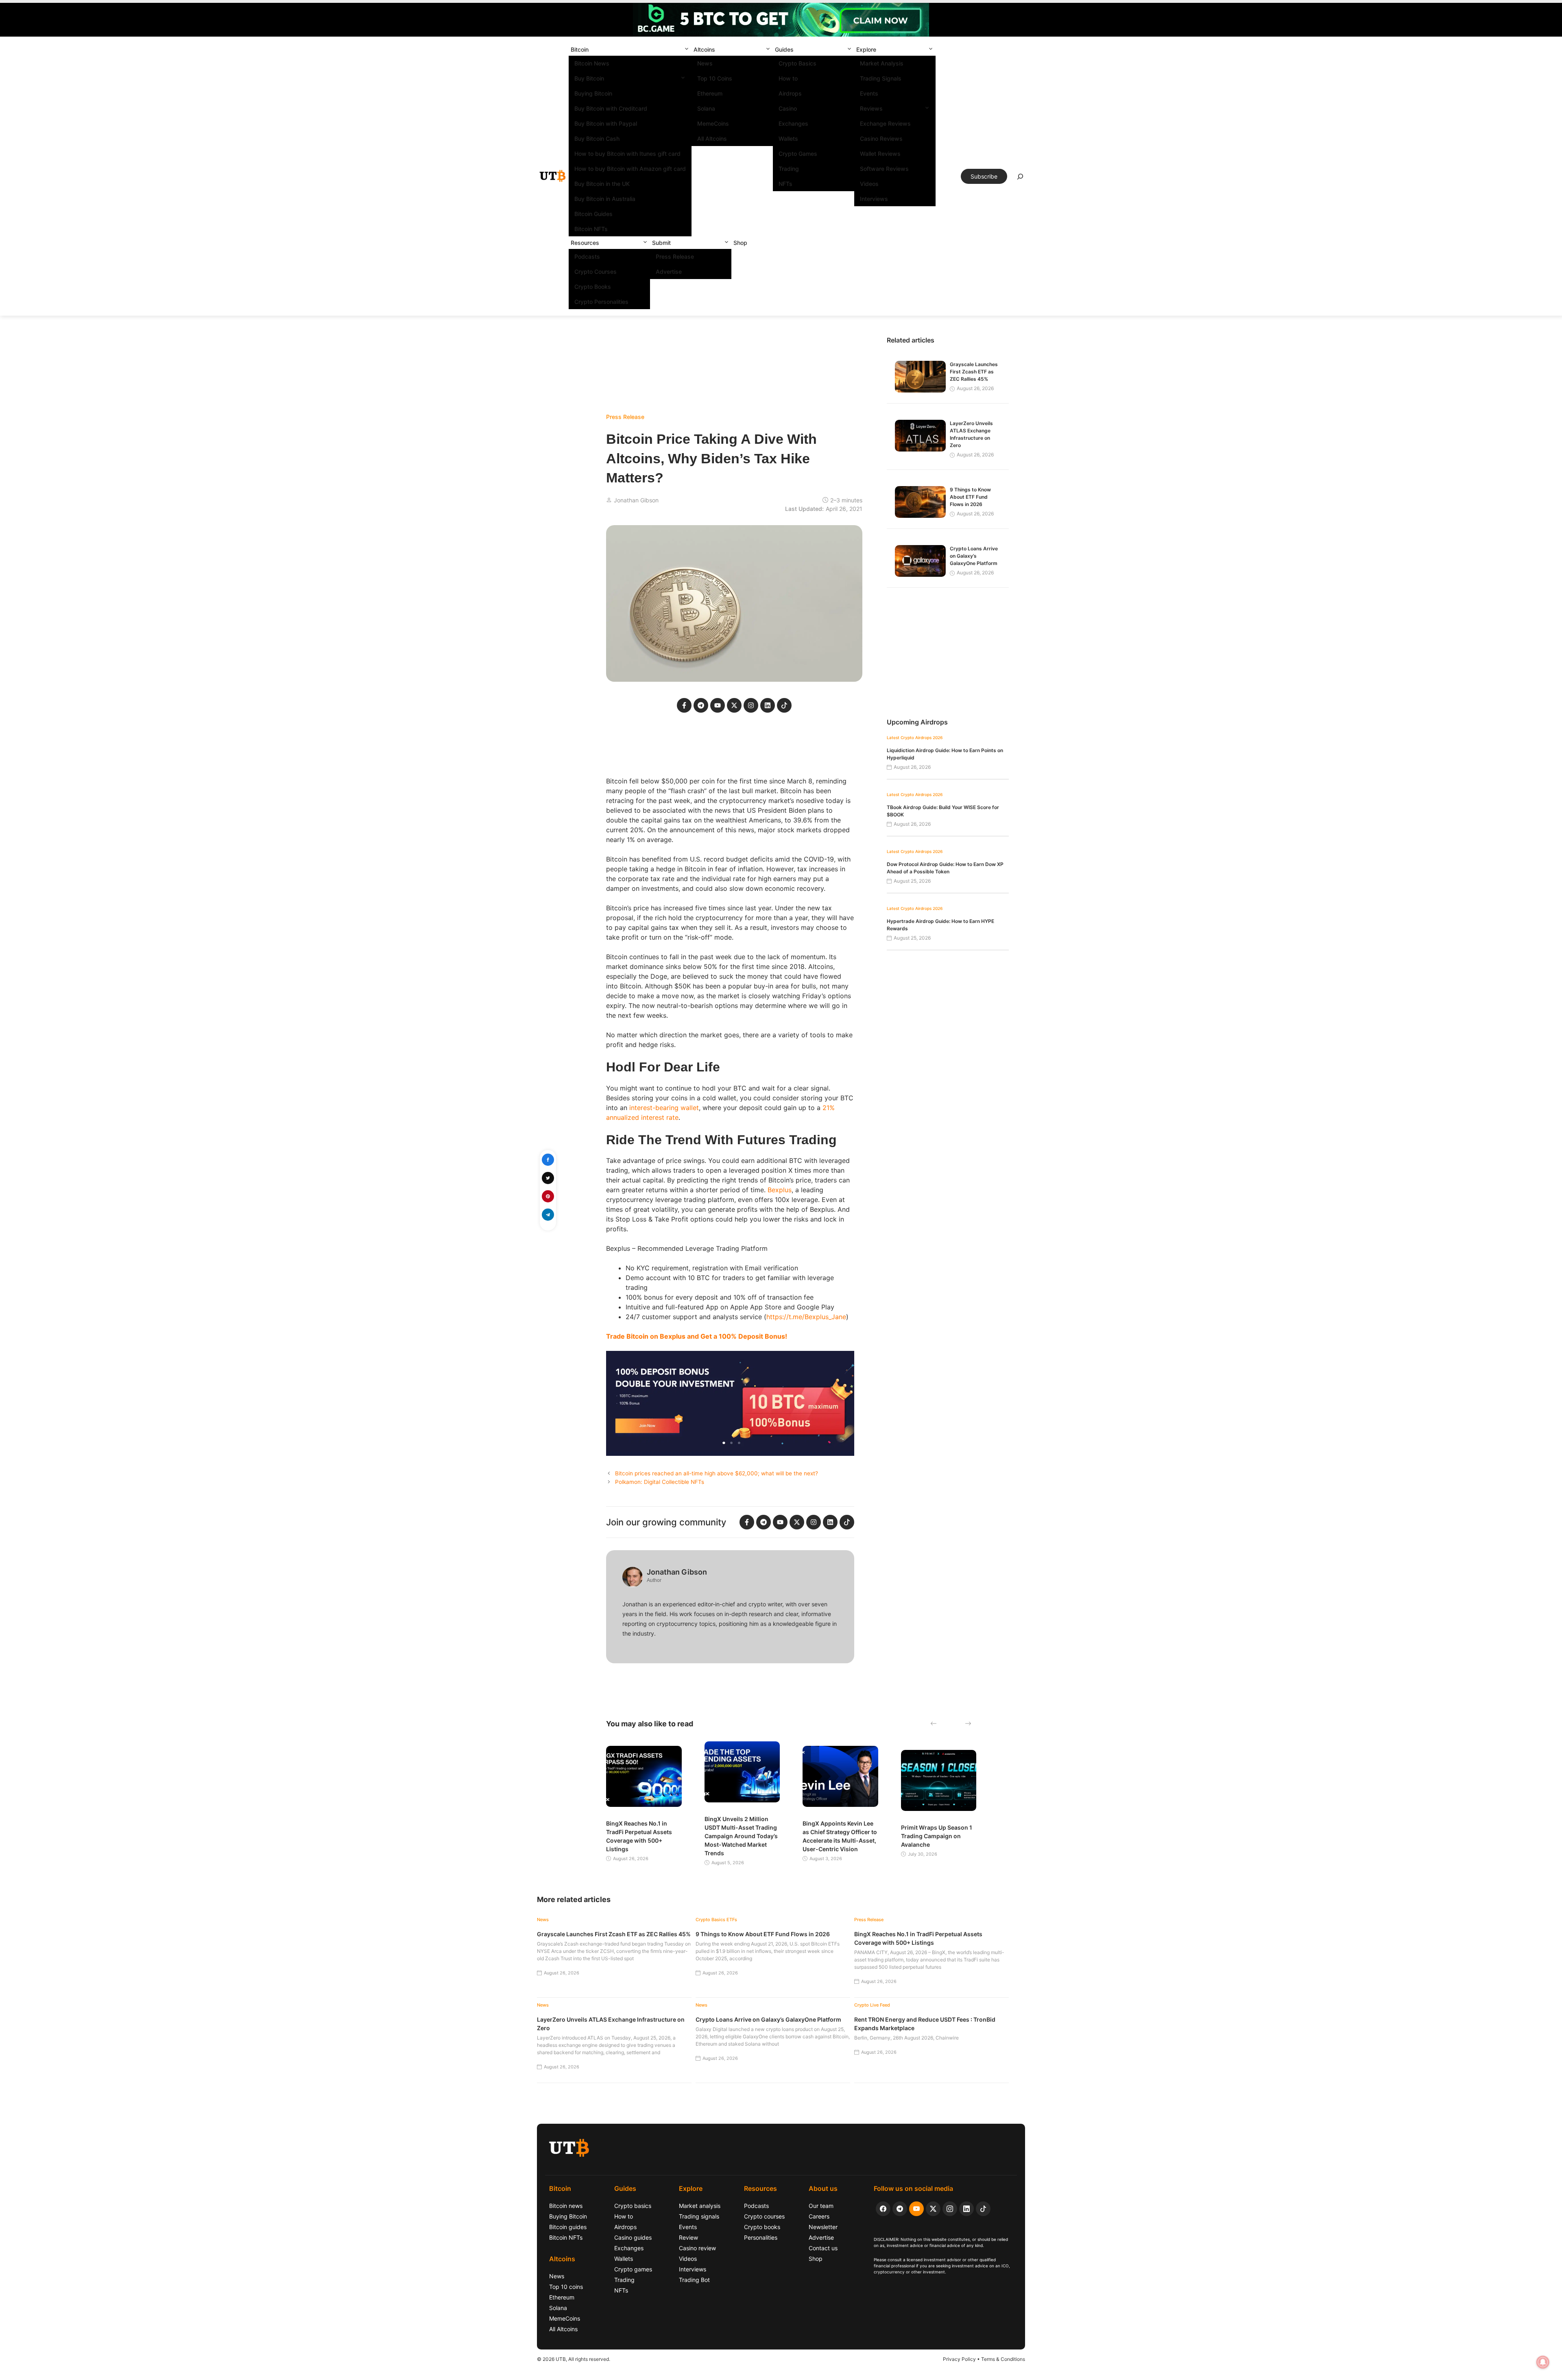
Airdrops (790, 93)
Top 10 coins (566, 2287)
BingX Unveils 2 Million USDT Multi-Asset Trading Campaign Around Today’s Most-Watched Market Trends (741, 1836)
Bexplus (780, 1190)
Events (869, 93)
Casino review (697, 2248)
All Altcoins (712, 139)
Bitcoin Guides (593, 214)
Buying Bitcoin (593, 93)
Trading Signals (881, 78)
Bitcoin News (592, 63)
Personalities (761, 2237)
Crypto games (633, 2269)
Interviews (874, 199)
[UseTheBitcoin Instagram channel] (950, 2209)
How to (788, 78)
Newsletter (823, 2227)
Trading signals (699, 2216)
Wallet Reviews (880, 154)
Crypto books (762, 2227)
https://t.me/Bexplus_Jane (806, 1317)
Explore (866, 49)
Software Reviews (884, 169)
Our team (821, 2206)
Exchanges (793, 123)
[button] (687, 49)
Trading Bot (694, 2280)
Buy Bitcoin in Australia (605, 199)
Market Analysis (882, 63)
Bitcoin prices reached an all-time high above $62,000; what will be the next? (717, 1473)
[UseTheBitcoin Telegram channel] (900, 2209)
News (705, 63)
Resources (585, 243)
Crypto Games (798, 154)
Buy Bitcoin (589, 78)
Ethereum (710, 93)
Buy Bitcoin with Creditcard (611, 108)
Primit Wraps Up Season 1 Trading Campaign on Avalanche (937, 1836)
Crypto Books (593, 287)
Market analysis (700, 2206)
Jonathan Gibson (636, 500)
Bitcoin (580, 49)
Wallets (788, 139)
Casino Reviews (881, 139)
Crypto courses (764, 2216)
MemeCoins (713, 123)
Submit (661, 243)
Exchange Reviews (885, 123)
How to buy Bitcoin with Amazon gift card (630, 169)
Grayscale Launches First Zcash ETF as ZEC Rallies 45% (974, 372)
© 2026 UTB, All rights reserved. (574, 2359)
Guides (784, 49)
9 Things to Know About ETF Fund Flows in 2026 (970, 497)
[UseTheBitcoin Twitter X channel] (933, 2209)
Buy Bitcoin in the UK (602, 184)
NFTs (785, 184)
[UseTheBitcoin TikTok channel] (983, 2209)
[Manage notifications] (1543, 2362)
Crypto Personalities (601, 302)
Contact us (823, 2248)
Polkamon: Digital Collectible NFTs (660, 1482)
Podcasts (587, 256)
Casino (788, 108)
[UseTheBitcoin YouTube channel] (916, 2209)
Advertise (669, 272)
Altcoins (704, 49)
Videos (869, 184)
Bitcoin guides (568, 2227)
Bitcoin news (566, 2206)
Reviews (871, 108)
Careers (819, 2216)
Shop (740, 243)
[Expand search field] (1020, 179)
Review (688, 2237)
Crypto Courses (596, 272)
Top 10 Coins (715, 78)
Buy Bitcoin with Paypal (606, 123)
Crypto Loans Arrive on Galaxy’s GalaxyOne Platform (974, 556)
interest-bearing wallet (664, 1108)
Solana (706, 108)
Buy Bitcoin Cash (597, 139)
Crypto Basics (797, 63)
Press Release (675, 256)
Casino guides (633, 2237)
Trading (789, 169)
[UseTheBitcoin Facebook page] (883, 2209)
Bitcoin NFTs (591, 229)
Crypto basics (633, 2206)
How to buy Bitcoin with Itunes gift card (627, 154)
